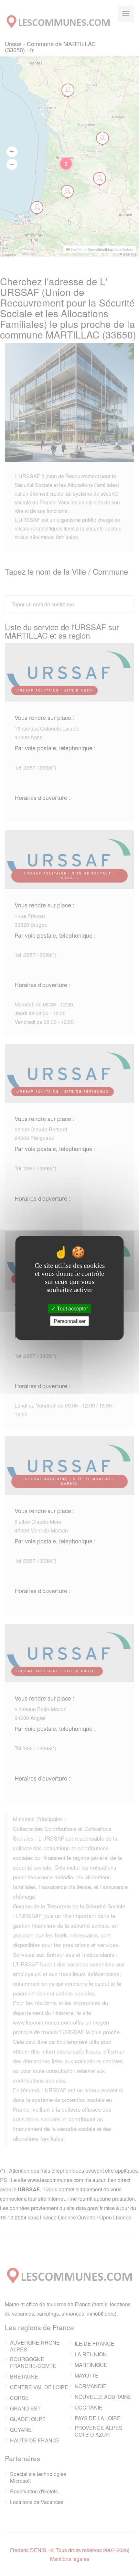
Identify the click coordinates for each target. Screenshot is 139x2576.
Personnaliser (70, 1321)
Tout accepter (72, 1308)
